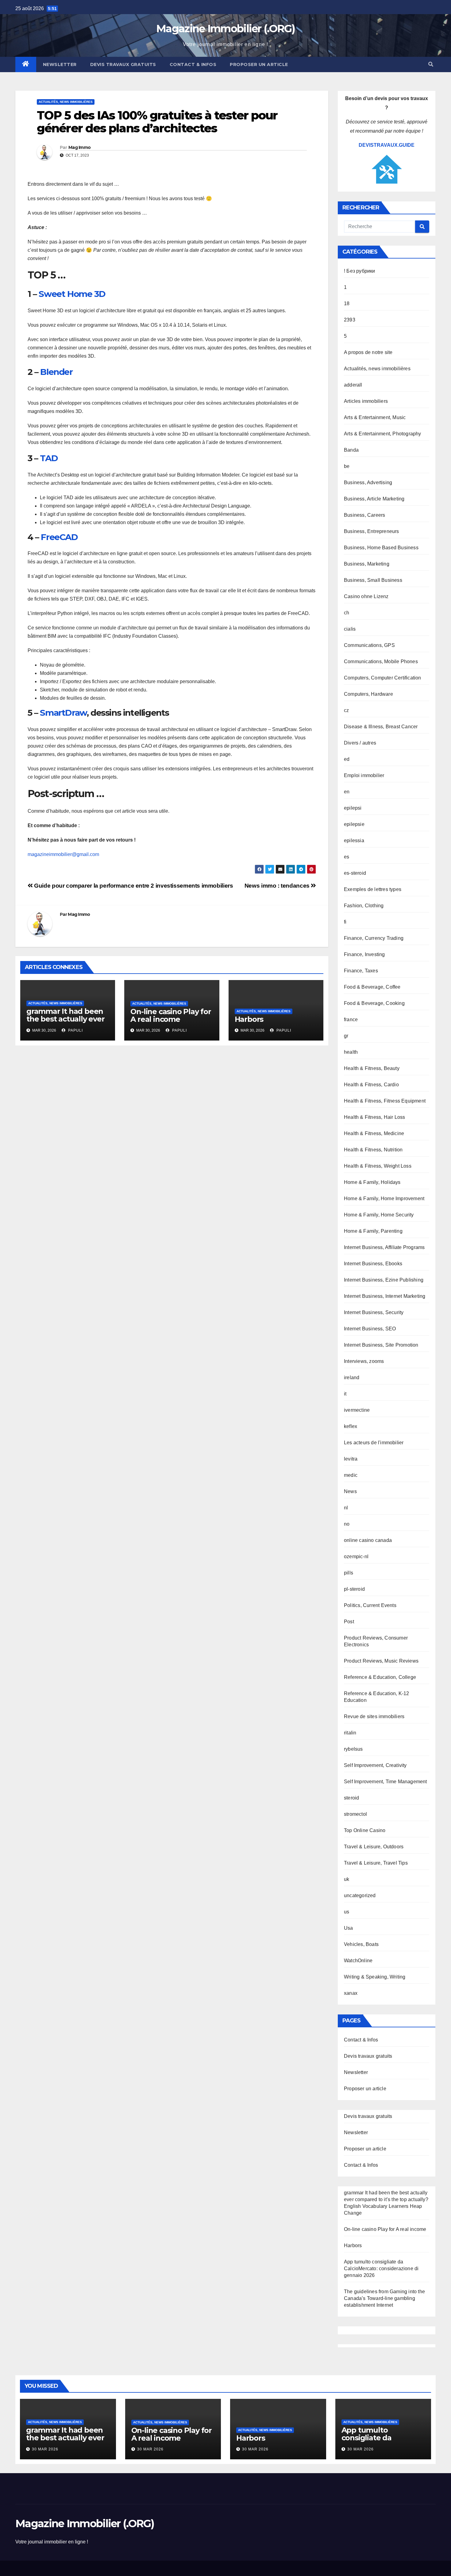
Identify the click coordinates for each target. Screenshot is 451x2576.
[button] (431, 64)
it (345, 1394)
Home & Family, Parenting (373, 1231)
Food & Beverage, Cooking (374, 1003)
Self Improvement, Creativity (375, 1765)
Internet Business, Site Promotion (381, 1345)
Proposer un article (259, 64)
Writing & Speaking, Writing (375, 1977)
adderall (353, 385)
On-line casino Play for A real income (171, 1015)
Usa (349, 1928)
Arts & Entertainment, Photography (383, 434)
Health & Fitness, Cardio (371, 1085)
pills (349, 1573)
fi (345, 922)
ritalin (350, 1733)
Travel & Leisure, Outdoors (374, 1847)
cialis (350, 629)
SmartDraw (63, 713)
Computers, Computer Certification (383, 678)
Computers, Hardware (368, 694)
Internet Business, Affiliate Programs (384, 1247)
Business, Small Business (373, 580)
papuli (75, 1030)
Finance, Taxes (361, 971)
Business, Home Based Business (381, 548)
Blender (56, 372)
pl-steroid (354, 1589)
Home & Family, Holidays (372, 1182)
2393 (350, 320)
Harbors (249, 1019)
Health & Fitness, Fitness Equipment (385, 1101)
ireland (352, 1377)
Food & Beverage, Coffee (372, 987)
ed (347, 759)
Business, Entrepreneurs (372, 531)
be (347, 466)
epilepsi (353, 808)
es (347, 857)
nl (346, 1508)
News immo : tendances (278, 886)
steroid (351, 1798)
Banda (351, 450)
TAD (49, 458)
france (351, 1020)
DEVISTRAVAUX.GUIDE (387, 145)
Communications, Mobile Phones (381, 662)
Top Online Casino (365, 1830)
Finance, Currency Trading (374, 938)
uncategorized (360, 1895)
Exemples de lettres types (373, 889)
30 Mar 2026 (45, 2449)
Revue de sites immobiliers (374, 1716)
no (347, 1524)
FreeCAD (59, 537)
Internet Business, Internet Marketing (385, 1296)
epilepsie (354, 824)
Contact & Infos (193, 64)
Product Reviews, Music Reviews (381, 1661)
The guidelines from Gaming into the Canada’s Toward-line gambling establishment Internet (384, 2298)
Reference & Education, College (380, 1677)
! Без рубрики (360, 271)
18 (347, 304)
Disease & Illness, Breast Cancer (381, 727)
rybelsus (353, 1749)
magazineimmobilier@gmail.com (63, 854)
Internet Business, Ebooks (373, 1264)
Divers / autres (360, 743)
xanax (351, 1993)
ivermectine (357, 1410)
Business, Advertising (368, 483)
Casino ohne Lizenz (366, 596)
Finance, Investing (364, 954)
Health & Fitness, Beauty (372, 1068)
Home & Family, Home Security (379, 1215)
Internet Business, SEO (370, 1329)
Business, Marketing (367, 564)
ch (347, 613)
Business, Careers (364, 515)
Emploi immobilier (364, 775)
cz (346, 710)
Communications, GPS (369, 645)
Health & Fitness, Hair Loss (374, 1117)
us (347, 1912)
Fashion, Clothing (364, 906)
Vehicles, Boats (361, 1944)
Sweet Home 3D (72, 294)
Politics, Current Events (370, 1605)
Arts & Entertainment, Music (375, 417)
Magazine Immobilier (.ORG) (225, 29)
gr (346, 1036)
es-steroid (355, 873)
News (350, 1491)
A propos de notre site (368, 352)
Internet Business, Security (374, 1312)
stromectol (355, 1814)
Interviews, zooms (364, 1361)
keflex (351, 1426)
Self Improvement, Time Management (385, 1782)
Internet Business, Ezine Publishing (384, 1280)
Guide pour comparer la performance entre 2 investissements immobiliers (133, 886)
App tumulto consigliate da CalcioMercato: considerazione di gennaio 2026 (381, 2269)
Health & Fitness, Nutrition (373, 1150)
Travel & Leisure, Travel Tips (376, 1863)
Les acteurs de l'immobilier (374, 1443)
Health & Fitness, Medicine (374, 1133)
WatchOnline (358, 1961)
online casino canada (368, 1540)
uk (347, 1879)
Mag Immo (79, 147)
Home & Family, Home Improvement (384, 1199)
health (351, 1052)
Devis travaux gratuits (123, 64)
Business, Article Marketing (374, 499)
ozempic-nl (356, 1556)
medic (351, 1475)
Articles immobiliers (366, 401)
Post (349, 1622)
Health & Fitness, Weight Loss (378, 1166)
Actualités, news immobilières (66, 102)
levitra (351, 1459)
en (347, 792)
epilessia (354, 841)
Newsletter (60, 64)
